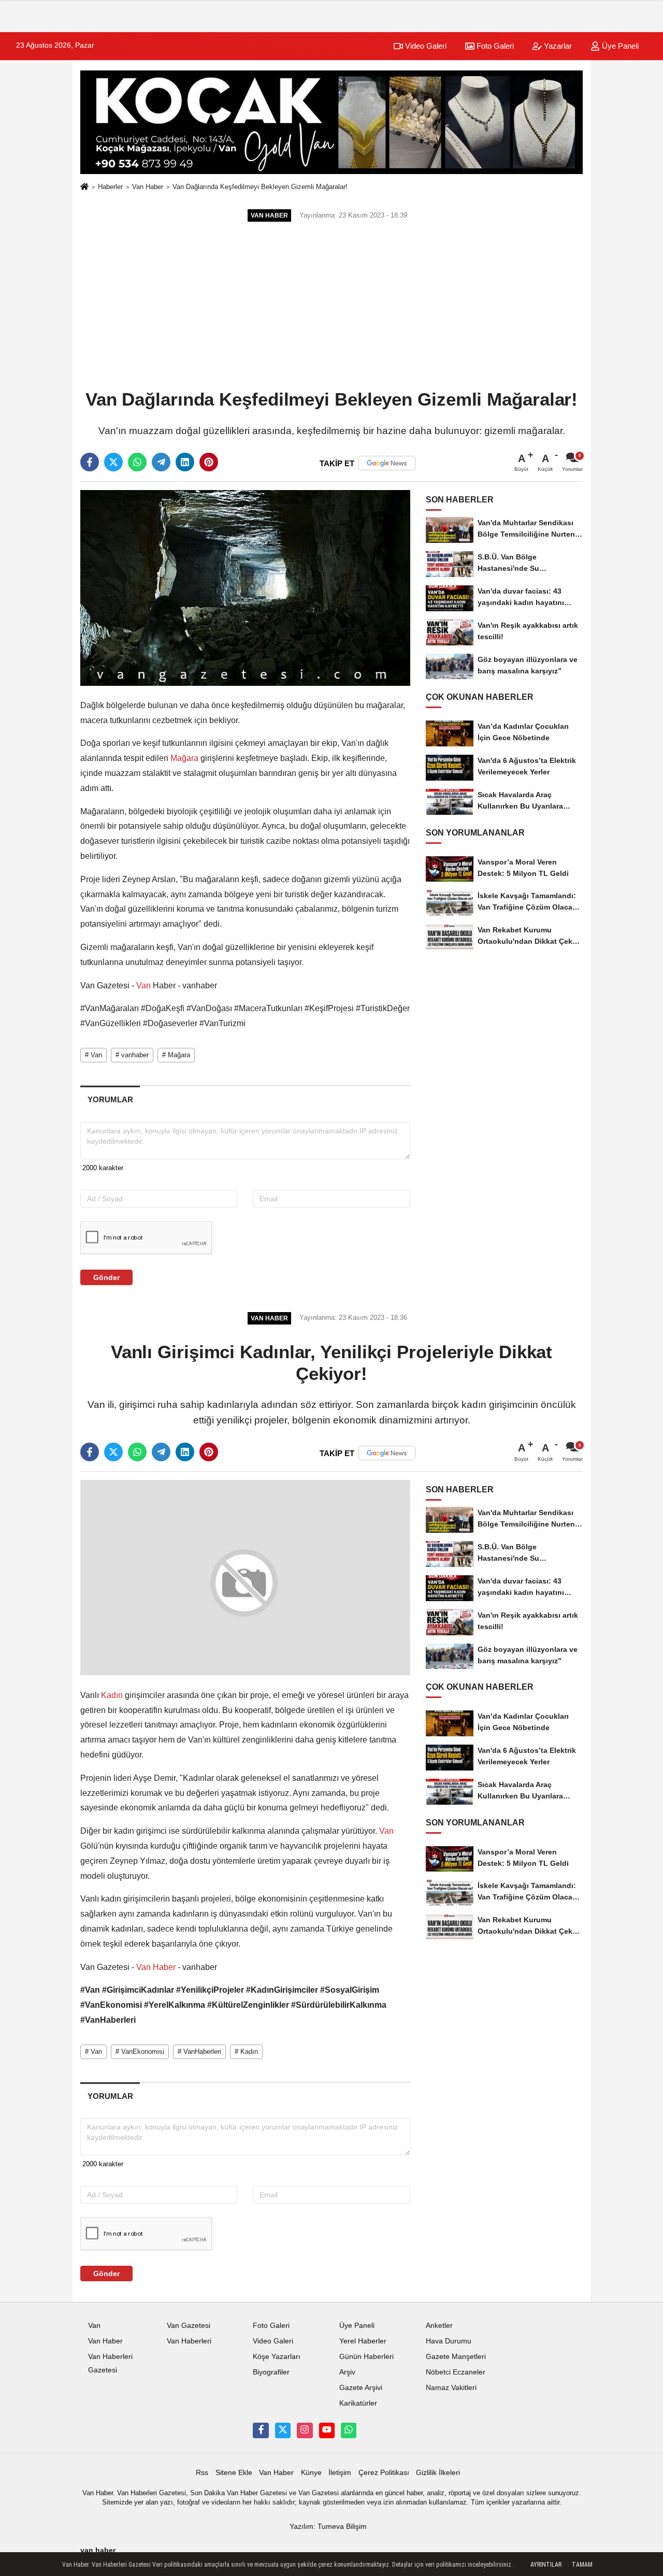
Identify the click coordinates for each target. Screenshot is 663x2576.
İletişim (340, 2473)
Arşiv (347, 2372)
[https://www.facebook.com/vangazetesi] (261, 2430)
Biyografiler (271, 2372)
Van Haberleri (189, 2341)
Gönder (106, 1277)
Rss (202, 2473)
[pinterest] (209, 462)
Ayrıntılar (546, 2565)
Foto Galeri (494, 46)
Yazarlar (557, 46)
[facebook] (90, 462)
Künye (311, 2473)
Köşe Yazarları (277, 2357)
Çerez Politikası (384, 2473)
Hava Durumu (449, 2341)
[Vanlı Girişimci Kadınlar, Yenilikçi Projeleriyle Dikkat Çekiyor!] (245, 1578)
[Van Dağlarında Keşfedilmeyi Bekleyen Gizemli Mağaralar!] (245, 588)
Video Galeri (425, 46)
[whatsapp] (137, 462)
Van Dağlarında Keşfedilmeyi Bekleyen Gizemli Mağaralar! (260, 187)
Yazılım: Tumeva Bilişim (328, 2527)
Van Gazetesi (189, 2326)
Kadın (112, 1695)
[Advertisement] (331, 307)
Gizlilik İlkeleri (438, 2473)
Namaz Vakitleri (451, 2388)
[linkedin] (185, 462)
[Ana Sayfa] (84, 187)
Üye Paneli (619, 46)
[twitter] (113, 462)
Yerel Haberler (363, 2341)
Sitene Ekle (234, 2473)
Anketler (439, 2326)
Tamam (582, 2565)
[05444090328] (349, 2430)
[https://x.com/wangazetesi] (283, 2430)
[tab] (110, 1099)
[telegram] (161, 462)
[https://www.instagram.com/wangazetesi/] (305, 2430)
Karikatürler (358, 2403)
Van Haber (148, 187)
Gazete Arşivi (361, 2388)
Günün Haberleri (366, 2357)
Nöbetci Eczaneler (456, 2372)
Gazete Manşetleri (456, 2357)
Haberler (110, 187)
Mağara (184, 758)
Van (143, 985)
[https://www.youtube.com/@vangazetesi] (327, 2430)
